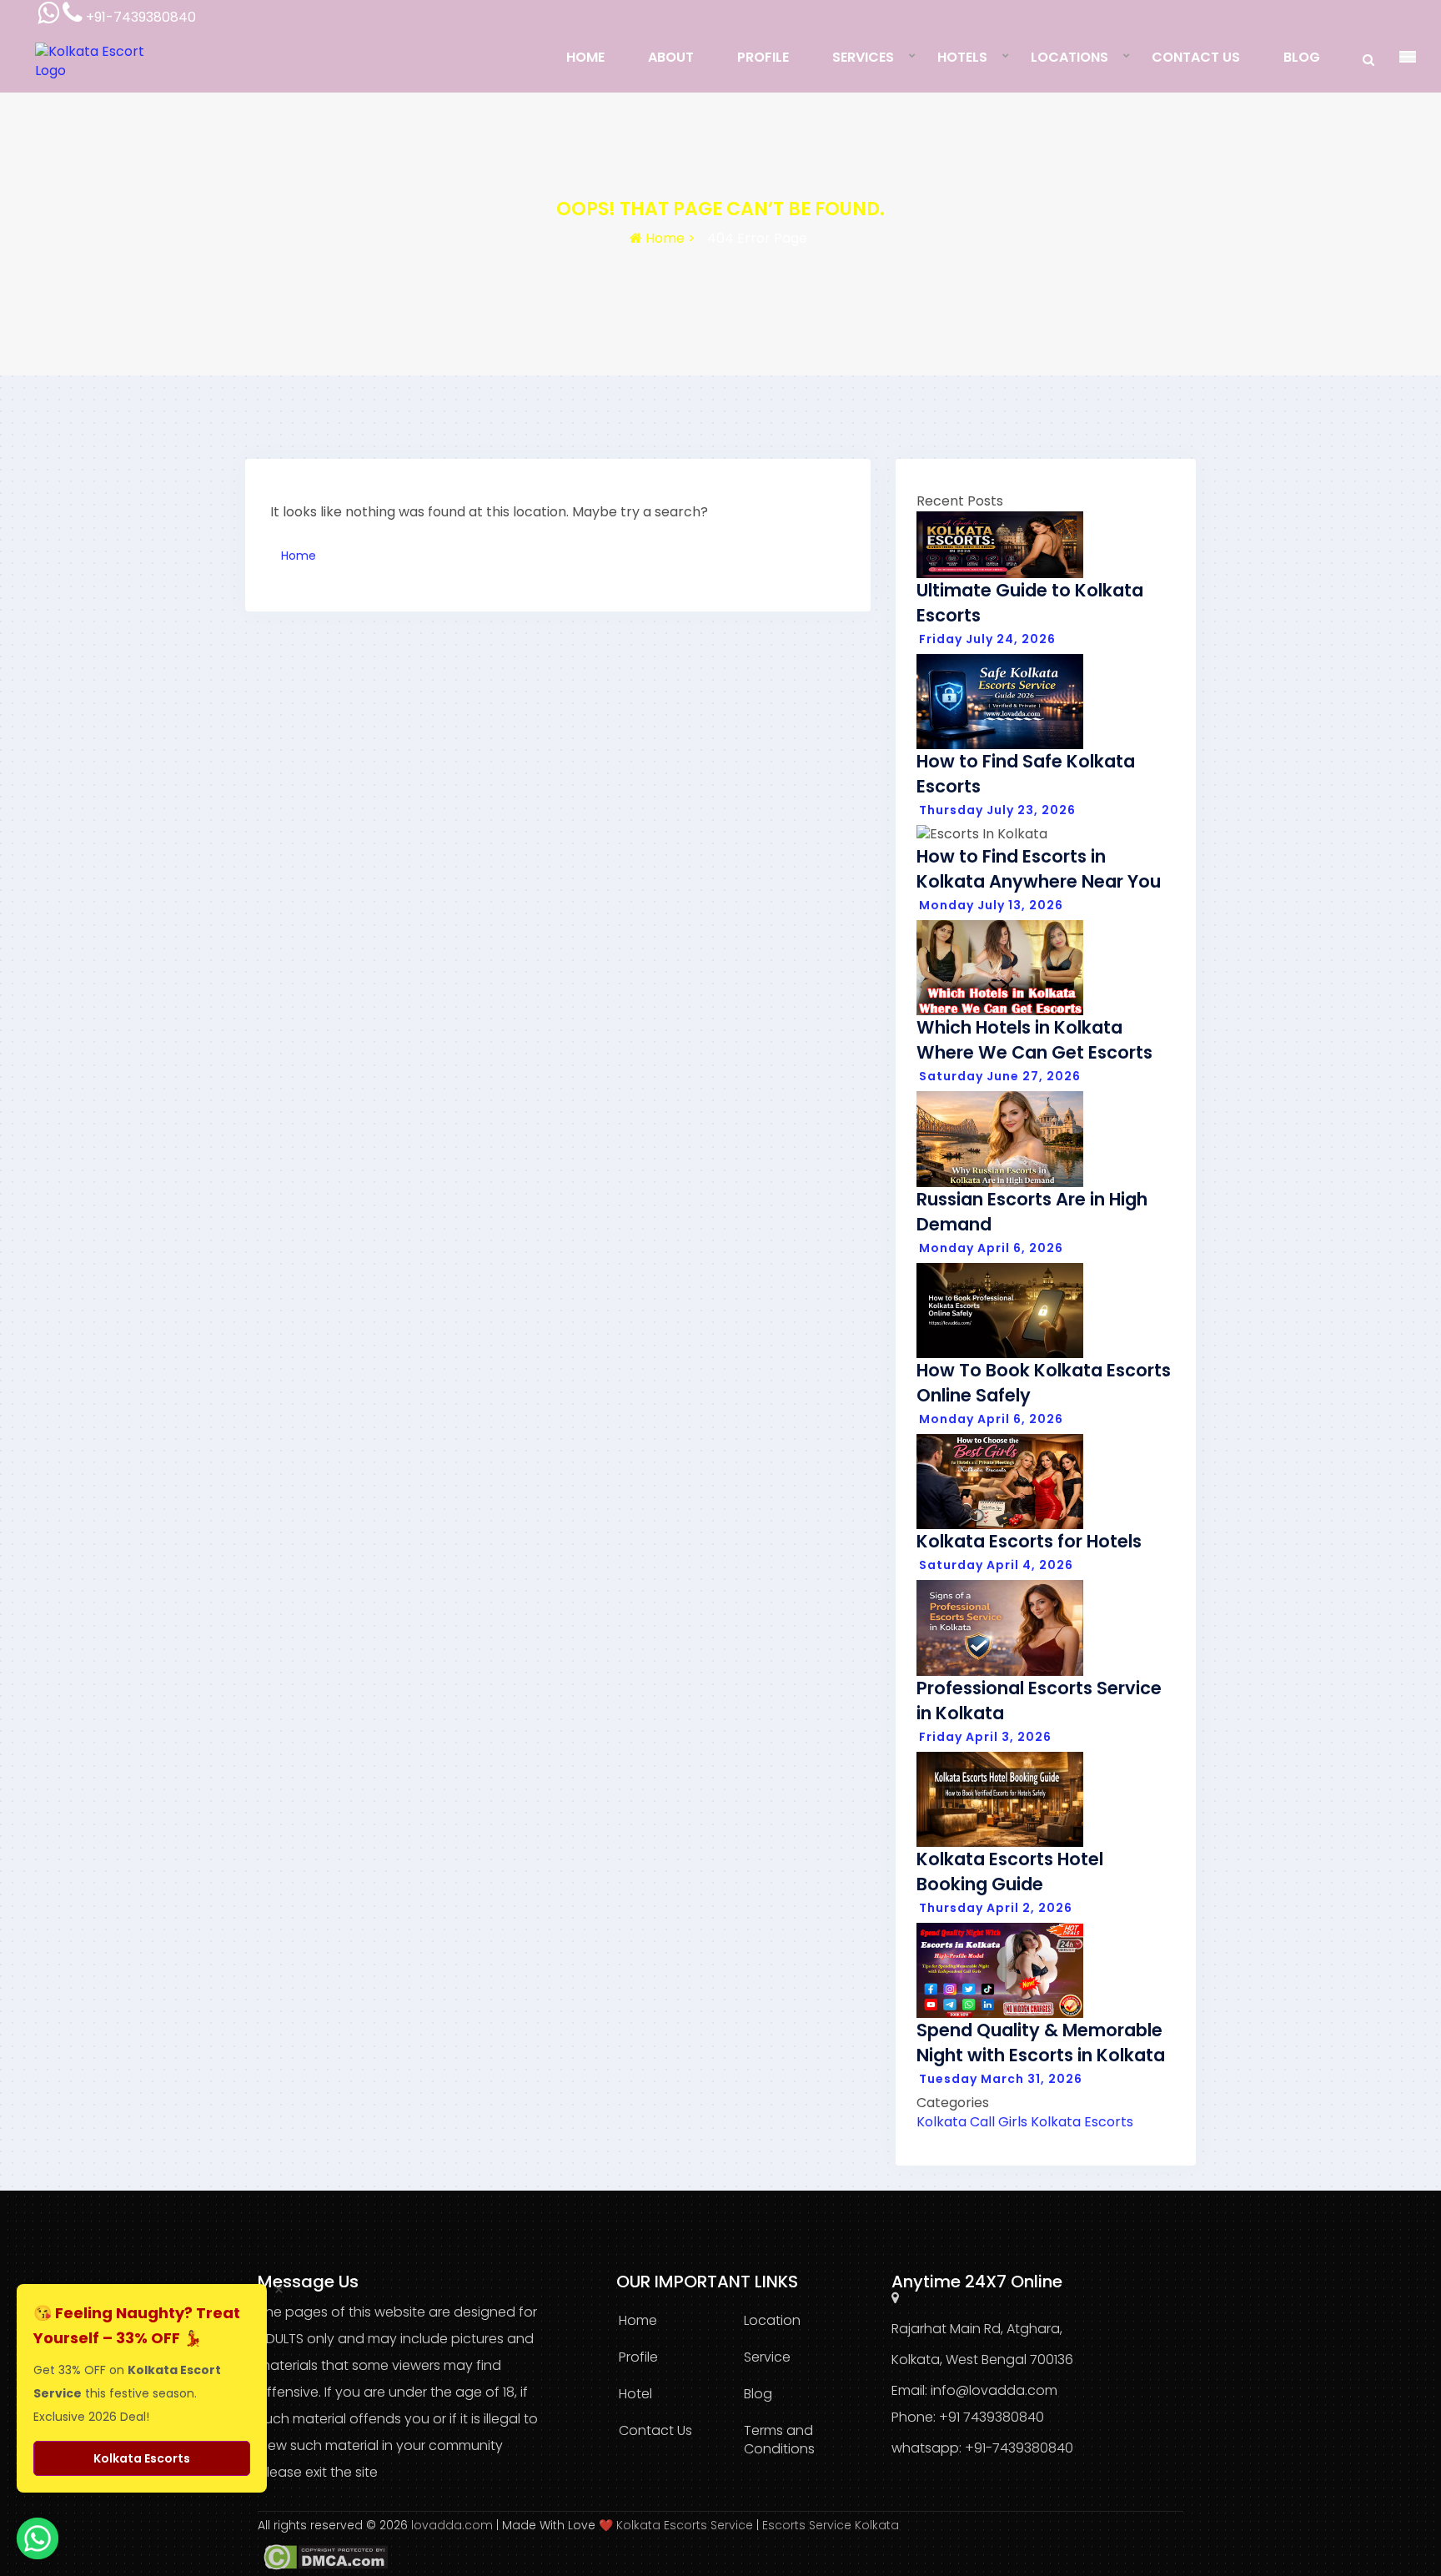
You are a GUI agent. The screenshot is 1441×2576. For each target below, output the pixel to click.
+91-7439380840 (1019, 2448)
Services (863, 57)
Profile (763, 57)
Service (767, 2357)
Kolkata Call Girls (972, 2122)
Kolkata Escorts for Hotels (1029, 1541)
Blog (1302, 57)
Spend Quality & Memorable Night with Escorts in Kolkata (1041, 2043)
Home (585, 57)
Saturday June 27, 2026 (1000, 1076)
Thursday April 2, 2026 (996, 1908)
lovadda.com (454, 2525)
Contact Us (1196, 57)
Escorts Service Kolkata (831, 2525)
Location (772, 2320)
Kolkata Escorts (1082, 2122)
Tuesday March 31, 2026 (1001, 2079)
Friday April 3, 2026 (985, 1737)
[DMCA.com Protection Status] (323, 2557)
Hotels (962, 57)
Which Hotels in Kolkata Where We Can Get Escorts (1034, 1040)
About (671, 57)
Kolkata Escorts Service (685, 2525)
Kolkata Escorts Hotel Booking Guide (1010, 1872)
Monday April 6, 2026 (991, 1248)
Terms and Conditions (779, 2440)
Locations (1069, 57)
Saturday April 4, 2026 (996, 1565)
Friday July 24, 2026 (987, 639)
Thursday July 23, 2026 (997, 810)
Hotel (635, 2394)
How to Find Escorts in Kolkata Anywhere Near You (1039, 869)
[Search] (1368, 60)
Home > (669, 238)
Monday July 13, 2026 (991, 905)
